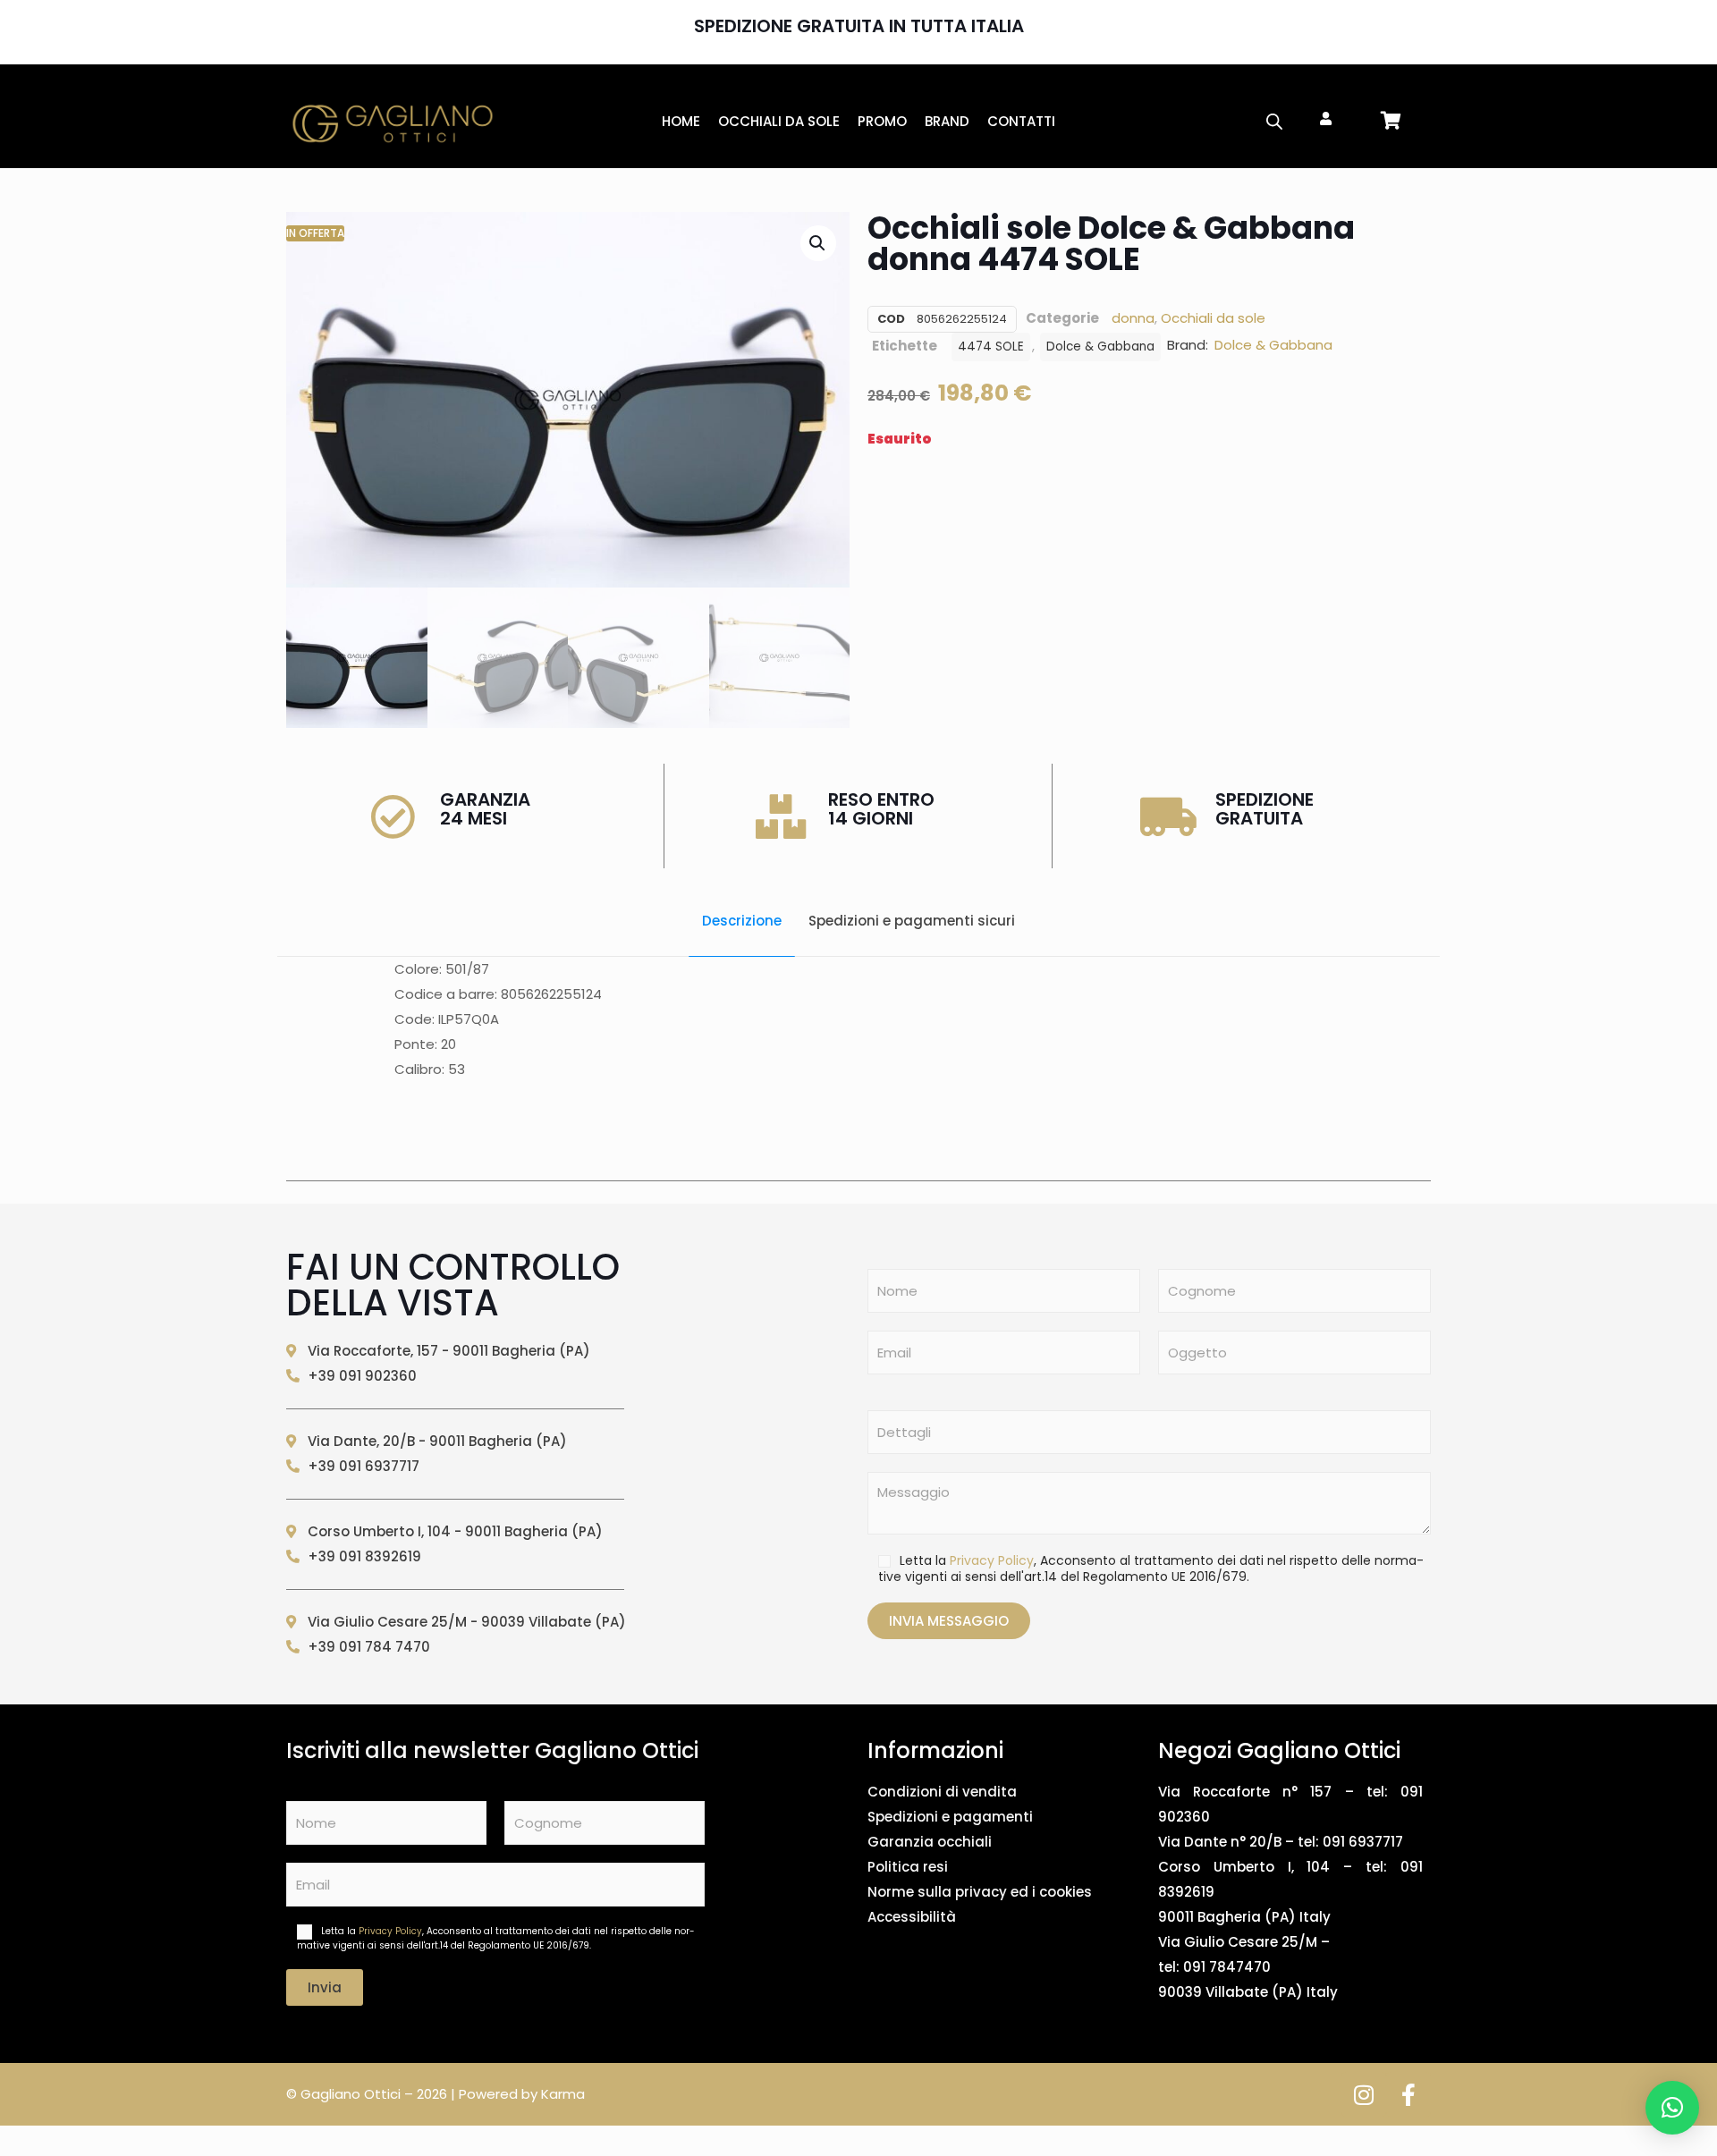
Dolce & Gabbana (1100, 347)
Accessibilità (912, 1917)
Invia (325, 1987)
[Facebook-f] (1408, 2094)
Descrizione (742, 921)
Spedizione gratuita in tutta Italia (859, 26)
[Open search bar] (1274, 121)
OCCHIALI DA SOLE (779, 121)
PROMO (882, 121)
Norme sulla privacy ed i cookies (980, 1892)
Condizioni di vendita (942, 1792)
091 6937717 (1363, 1842)
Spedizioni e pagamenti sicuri (912, 921)
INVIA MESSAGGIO (949, 1621)
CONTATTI (1021, 121)
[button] (818, 243)
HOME (681, 121)
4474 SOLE (991, 347)
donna (1133, 318)
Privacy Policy (992, 1560)
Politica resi (908, 1867)
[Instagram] (1364, 2094)
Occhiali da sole (1213, 318)
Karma (563, 2094)
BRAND (947, 121)
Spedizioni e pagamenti (950, 1817)
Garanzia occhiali (930, 1842)
